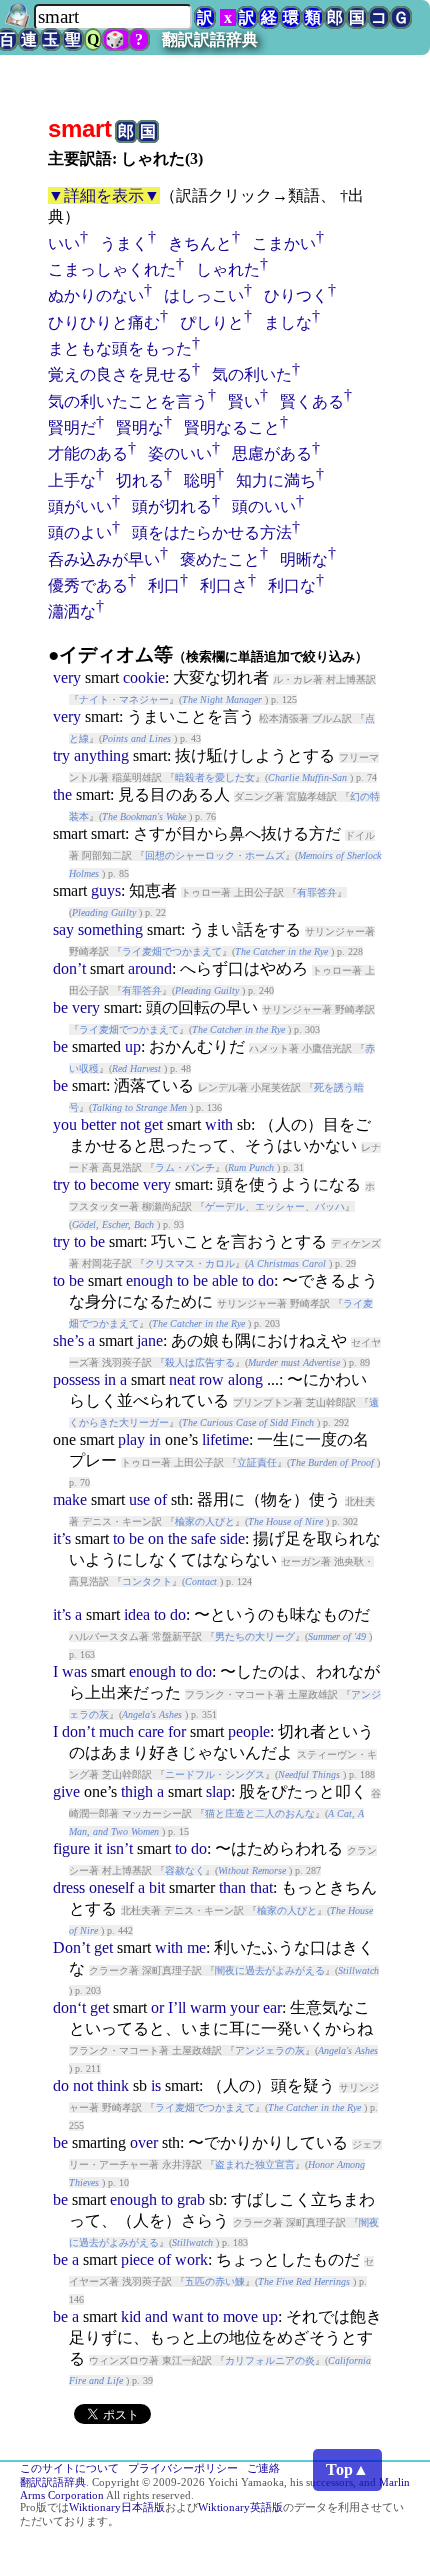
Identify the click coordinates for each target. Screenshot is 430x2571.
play (131, 1439)
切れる (140, 480)
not (130, 1124)
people (249, 1731)
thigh (137, 1791)
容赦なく (185, 1870)
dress (69, 1887)
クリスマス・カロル (190, 1263)
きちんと (200, 243)
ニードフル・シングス (215, 1774)
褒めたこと (220, 559)
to (80, 1184)
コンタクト (147, 1581)
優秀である (88, 585)
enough (149, 1280)
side (232, 1538)
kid (131, 2316)
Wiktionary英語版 (240, 2507)
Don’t (71, 1947)
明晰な (304, 559)
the (62, 794)
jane (150, 1340)
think (113, 2085)
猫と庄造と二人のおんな (260, 1813)
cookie (144, 677)
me (196, 1947)
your (244, 2007)
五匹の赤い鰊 (215, 2281)
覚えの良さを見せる (120, 374)
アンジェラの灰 (270, 2050)
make (70, 1499)
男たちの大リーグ (255, 1636)
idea (137, 1614)
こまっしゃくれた (112, 269)
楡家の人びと (205, 1521)
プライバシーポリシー (183, 2468)
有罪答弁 (317, 892)
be (60, 1007)
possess (76, 1379)
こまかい (284, 243)
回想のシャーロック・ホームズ (215, 855)
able (225, 1280)
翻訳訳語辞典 (210, 39)
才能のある (88, 453)
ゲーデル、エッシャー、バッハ (275, 1206)
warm (208, 2007)
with (219, 1124)
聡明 (200, 480)
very (67, 677)
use (139, 1499)
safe (203, 1538)
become (114, 1184)
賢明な (140, 427)
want (187, 2316)
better (98, 1124)
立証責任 (257, 1462)
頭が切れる (172, 506)
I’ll (177, 2007)
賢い (244, 401)
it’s (62, 1538)
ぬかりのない (96, 295)
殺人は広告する (200, 1362)
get (153, 1124)
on (156, 1538)
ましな (288, 322)
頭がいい (80, 506)
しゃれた (228, 269)
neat (182, 1379)
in (110, 1379)
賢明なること (232, 427)
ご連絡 (263, 2468)
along (245, 1379)
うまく (124, 243)
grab (191, 2199)
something (110, 929)
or (157, 2007)
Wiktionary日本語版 (117, 2507)
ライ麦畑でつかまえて (172, 951)
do (266, 1280)
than (232, 1887)
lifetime (225, 1439)
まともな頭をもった (120, 348)
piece (137, 2259)
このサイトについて (69, 2468)
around (150, 968)
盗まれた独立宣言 (255, 2164)
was (74, 1671)
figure (71, 1848)
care (151, 1731)
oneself (111, 1887)
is (156, 2085)
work (191, 2259)
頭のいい (264, 506)
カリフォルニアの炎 (270, 2360)
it (98, 1848)
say (63, 929)
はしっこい (204, 295)
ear (272, 2007)
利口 (164, 585)
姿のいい (180, 453)
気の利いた (252, 374)
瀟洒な (72, 611)
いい (64, 243)
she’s (68, 1340)
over (144, 2142)
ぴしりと (212, 322)
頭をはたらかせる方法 (212, 532)
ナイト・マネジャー (124, 699)
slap (218, 1791)
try (61, 755)
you (65, 1124)
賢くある (312, 401)
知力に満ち (276, 480)
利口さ (224, 585)
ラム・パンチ (185, 1167)
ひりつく (296, 295)
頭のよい (80, 532)
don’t (69, 968)
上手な (72, 480)
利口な (292, 585)
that (261, 1887)
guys (106, 890)
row (211, 1379)
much (116, 1731)
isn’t (119, 1848)
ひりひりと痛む (104, 322)
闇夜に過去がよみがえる (270, 1970)
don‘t (69, 2007)
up (133, 1046)
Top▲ (347, 2469)
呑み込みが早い (104, 559)
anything (101, 755)
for (177, 1731)
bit (157, 1887)
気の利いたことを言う (128, 401)
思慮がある (272, 453)
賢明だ (72, 427)
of (160, 1499)
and (156, 2316)
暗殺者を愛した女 (215, 777)
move (240, 2316)
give (66, 1791)
